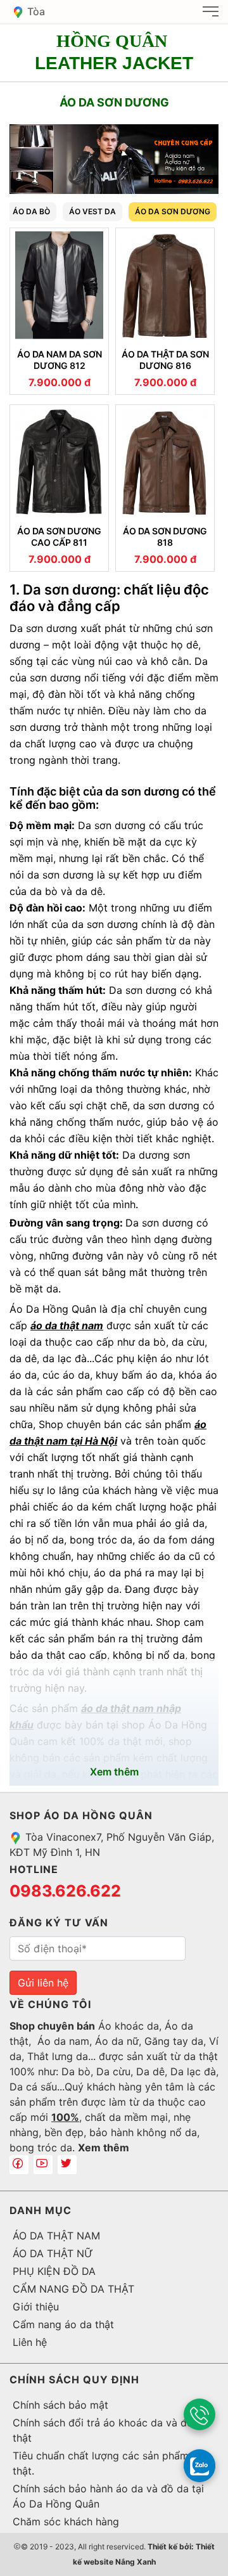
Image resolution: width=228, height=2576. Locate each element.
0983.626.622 (65, 1891)
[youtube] (43, 2165)
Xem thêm (104, 2148)
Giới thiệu (36, 2307)
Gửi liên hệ (43, 1983)
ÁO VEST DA (92, 211)
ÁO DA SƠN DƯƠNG (173, 211)
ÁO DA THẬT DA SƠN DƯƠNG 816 (165, 360)
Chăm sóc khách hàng (66, 2521)
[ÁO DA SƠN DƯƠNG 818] (165, 462)
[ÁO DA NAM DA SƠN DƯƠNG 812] (59, 285)
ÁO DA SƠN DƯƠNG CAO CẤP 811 (59, 537)
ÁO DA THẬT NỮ (53, 2253)
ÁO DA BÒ (31, 211)
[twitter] (67, 2165)
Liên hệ (30, 2342)
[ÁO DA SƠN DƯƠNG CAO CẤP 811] (59, 462)
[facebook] (19, 2165)
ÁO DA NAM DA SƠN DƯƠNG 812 (60, 360)
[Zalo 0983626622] (199, 2465)
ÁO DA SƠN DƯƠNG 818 (165, 537)
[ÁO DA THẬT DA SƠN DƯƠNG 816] (165, 285)
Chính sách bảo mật (60, 2405)
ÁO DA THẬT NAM (56, 2236)
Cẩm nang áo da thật (63, 2324)
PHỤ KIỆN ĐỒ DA (54, 2271)
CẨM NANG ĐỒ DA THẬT (73, 2289)
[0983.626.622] (199, 2414)
